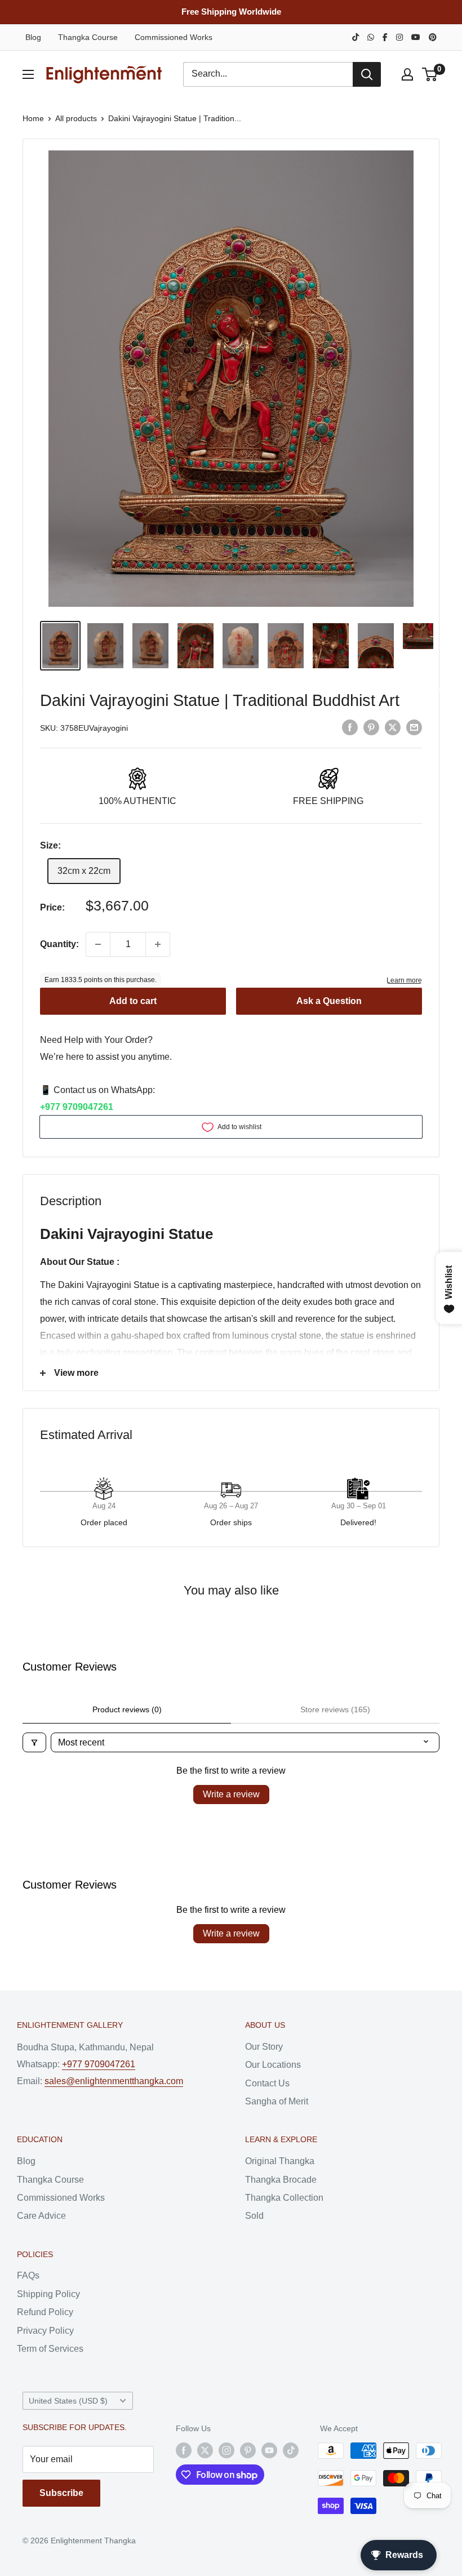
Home (33, 118)
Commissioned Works (174, 37)
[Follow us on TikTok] (291, 2450)
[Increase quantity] (158, 944)
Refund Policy (45, 2312)
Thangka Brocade (281, 2180)
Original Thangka (280, 2161)
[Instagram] (399, 37)
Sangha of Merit (277, 2101)
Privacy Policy (45, 2331)
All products (76, 118)
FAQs (28, 2275)
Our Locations (273, 2065)
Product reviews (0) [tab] (127, 1709)
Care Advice (41, 2216)
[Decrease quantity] (98, 944)
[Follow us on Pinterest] (248, 2450)
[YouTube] (416, 37)
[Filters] (34, 1742)
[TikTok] (356, 37)
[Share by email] (414, 727)
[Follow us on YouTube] (269, 2450)
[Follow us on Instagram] (226, 2450)
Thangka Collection (284, 2198)
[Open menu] (28, 74)
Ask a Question (329, 1001)
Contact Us (267, 2083)
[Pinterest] (433, 37)
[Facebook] (385, 37)
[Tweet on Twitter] (393, 727)
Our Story (264, 2047)
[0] (430, 74)
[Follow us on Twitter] (205, 2450)
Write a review (231, 1794)
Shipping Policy (48, 2294)
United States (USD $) (68, 2401)
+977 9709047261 (77, 1107)
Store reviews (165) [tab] (335, 1709)
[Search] (367, 74)
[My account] (407, 74)
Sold (254, 2216)
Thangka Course (88, 37)
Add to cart (133, 1001)
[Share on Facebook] (350, 727)
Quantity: (59, 944)
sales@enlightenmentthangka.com (114, 2081)
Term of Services (50, 2349)
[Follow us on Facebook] (184, 2450)
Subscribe (61, 2493)
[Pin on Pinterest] (371, 727)
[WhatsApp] (371, 37)
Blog (33, 37)
